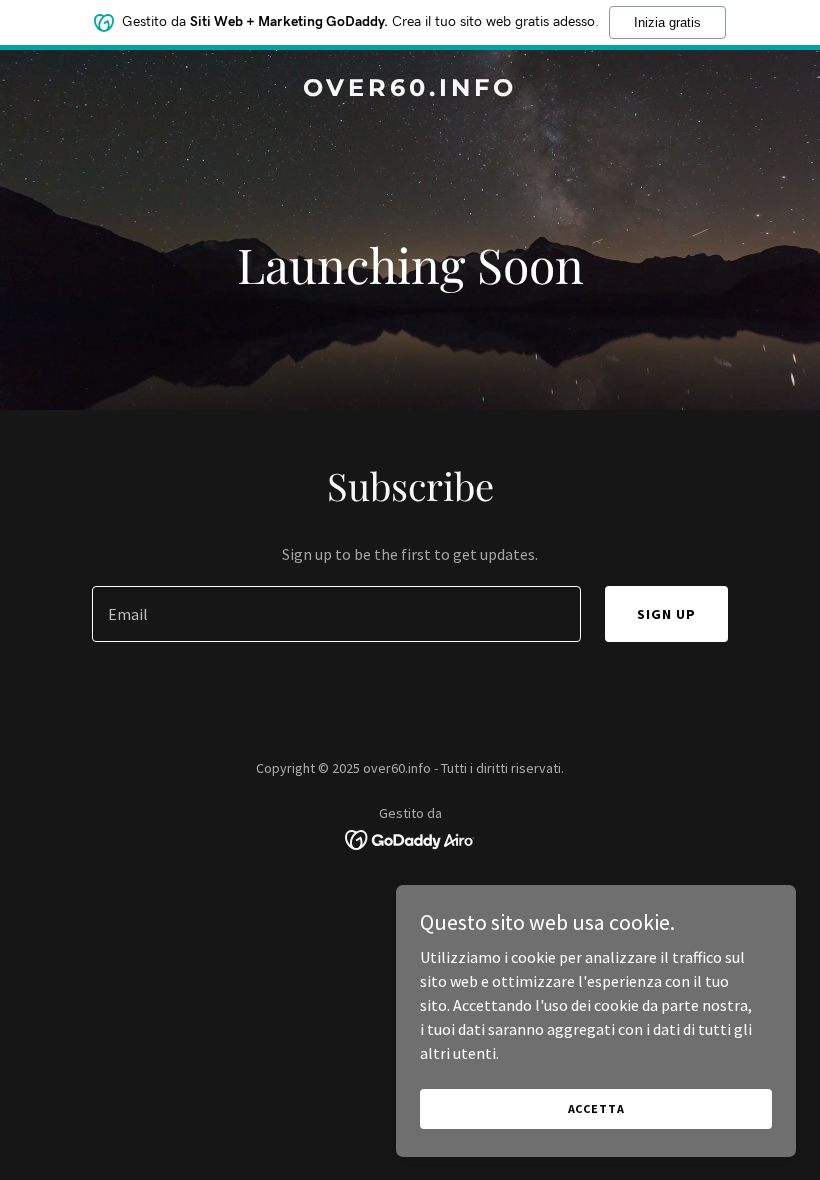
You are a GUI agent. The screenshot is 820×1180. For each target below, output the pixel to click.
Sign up (666, 614)
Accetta (596, 1108)
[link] (410, 90)
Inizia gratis (667, 22)
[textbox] (336, 614)
